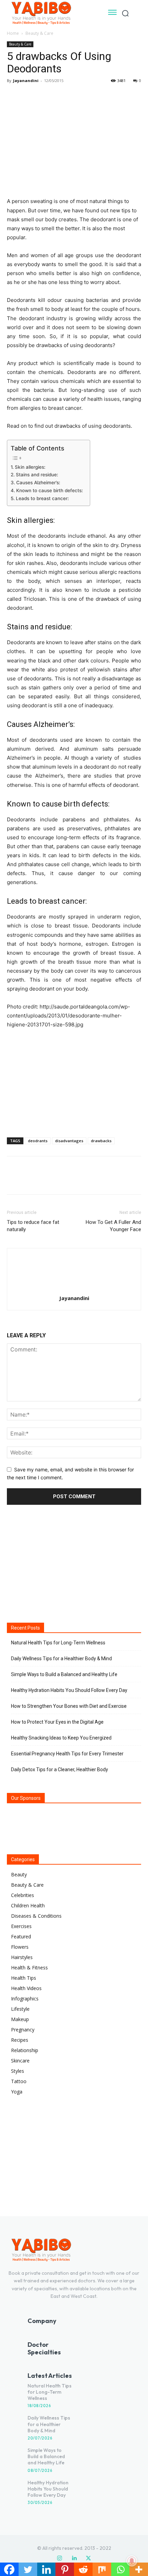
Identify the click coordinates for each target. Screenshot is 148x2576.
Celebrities (23, 1895)
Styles (18, 2071)
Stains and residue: (37, 475)
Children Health (28, 1905)
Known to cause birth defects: (50, 490)
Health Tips (24, 1978)
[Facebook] (14, 96)
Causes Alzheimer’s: (38, 483)
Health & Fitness (29, 1968)
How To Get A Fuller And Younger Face (113, 1226)
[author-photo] (74, 1289)
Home (13, 33)
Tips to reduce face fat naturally (33, 1226)
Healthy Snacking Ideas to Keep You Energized (61, 1738)
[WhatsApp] (61, 96)
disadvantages (69, 1141)
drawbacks (101, 1141)
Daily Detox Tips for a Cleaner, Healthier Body (60, 1769)
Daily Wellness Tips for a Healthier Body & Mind (61, 1659)
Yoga (17, 2092)
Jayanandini (26, 80)
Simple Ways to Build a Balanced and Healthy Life (64, 1674)
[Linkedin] (74, 2558)
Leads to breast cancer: (42, 498)
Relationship (25, 2050)
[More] (77, 96)
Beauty (19, 1874)
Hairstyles (22, 1957)
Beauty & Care (39, 33)
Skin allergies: (30, 467)
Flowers (20, 1947)
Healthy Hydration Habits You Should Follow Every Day (69, 1690)
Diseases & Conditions (36, 1916)
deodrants (38, 1141)
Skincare (20, 2061)
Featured (21, 1936)
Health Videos (26, 1988)
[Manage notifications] (132, 2561)
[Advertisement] (74, 1082)
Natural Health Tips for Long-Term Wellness (58, 1643)
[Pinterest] (45, 96)
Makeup (20, 2019)
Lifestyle (20, 2009)
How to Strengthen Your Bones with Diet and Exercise (69, 1706)
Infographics (25, 1999)
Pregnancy (23, 2030)
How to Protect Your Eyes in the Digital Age (57, 1722)
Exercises (21, 1926)
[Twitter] (30, 96)
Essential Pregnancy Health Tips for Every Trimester (67, 1754)
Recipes (20, 2040)
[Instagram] (60, 2558)
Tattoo (19, 2081)
